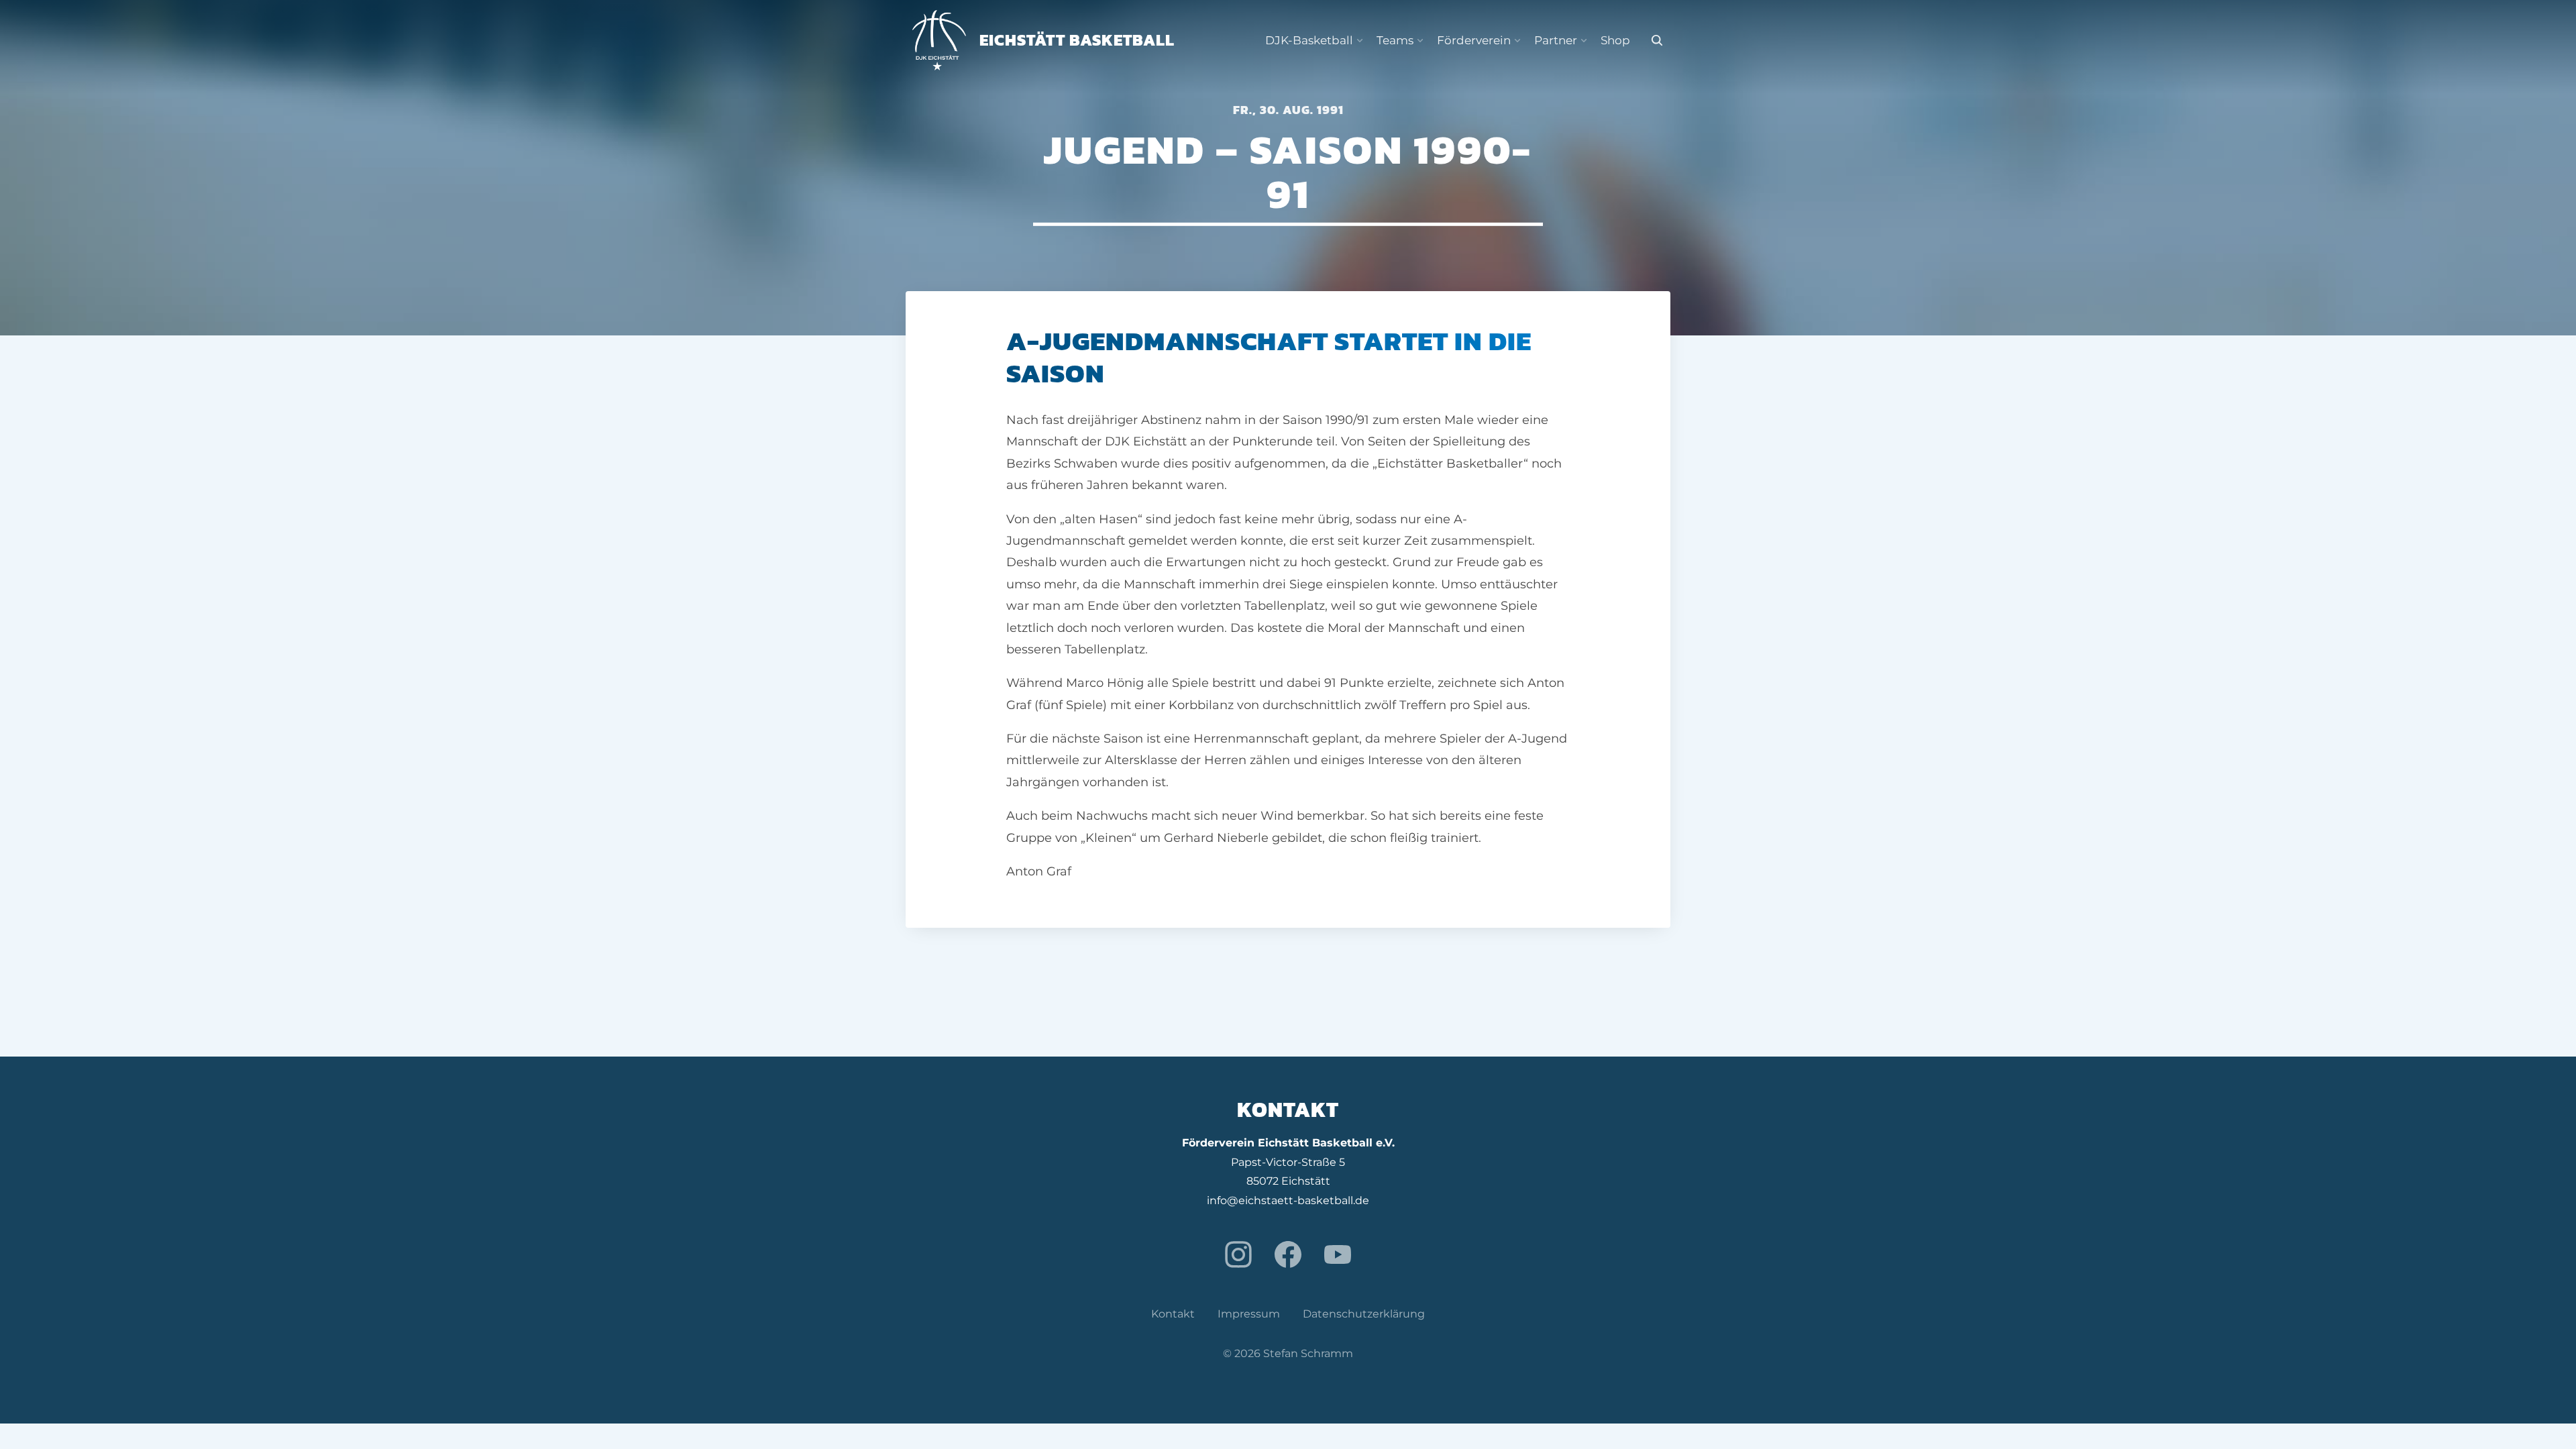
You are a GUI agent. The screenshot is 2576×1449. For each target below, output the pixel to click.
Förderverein (1474, 40)
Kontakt (1173, 1314)
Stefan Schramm (1308, 1353)
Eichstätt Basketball (1077, 40)
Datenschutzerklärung (1364, 1314)
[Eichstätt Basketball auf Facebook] (1288, 1254)
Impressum (1249, 1314)
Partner (1556, 40)
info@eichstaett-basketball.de (1288, 1200)
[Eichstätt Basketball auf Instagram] (1238, 1254)
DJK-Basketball (1309, 40)
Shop (1615, 40)
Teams (1395, 40)
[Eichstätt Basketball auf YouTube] (1338, 1254)
